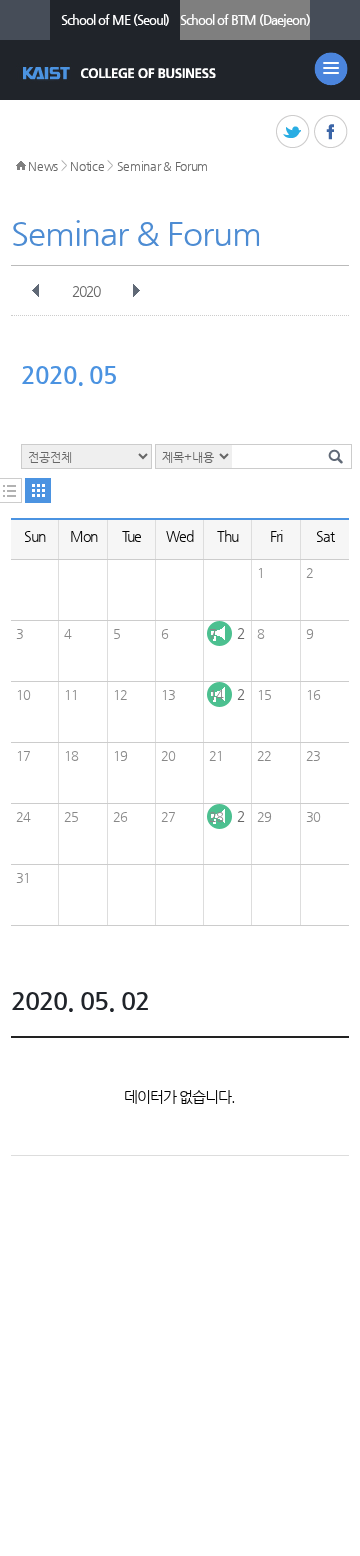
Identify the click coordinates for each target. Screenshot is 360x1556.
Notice (87, 166)
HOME (21, 166)
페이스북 (331, 132)
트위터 (293, 132)
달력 (38, 490)
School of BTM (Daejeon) (245, 19)
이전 (36, 291)
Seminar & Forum (163, 166)
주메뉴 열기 (331, 69)
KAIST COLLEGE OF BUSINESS (121, 73)
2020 (86, 291)
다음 (136, 291)
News (43, 166)
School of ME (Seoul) (115, 19)
